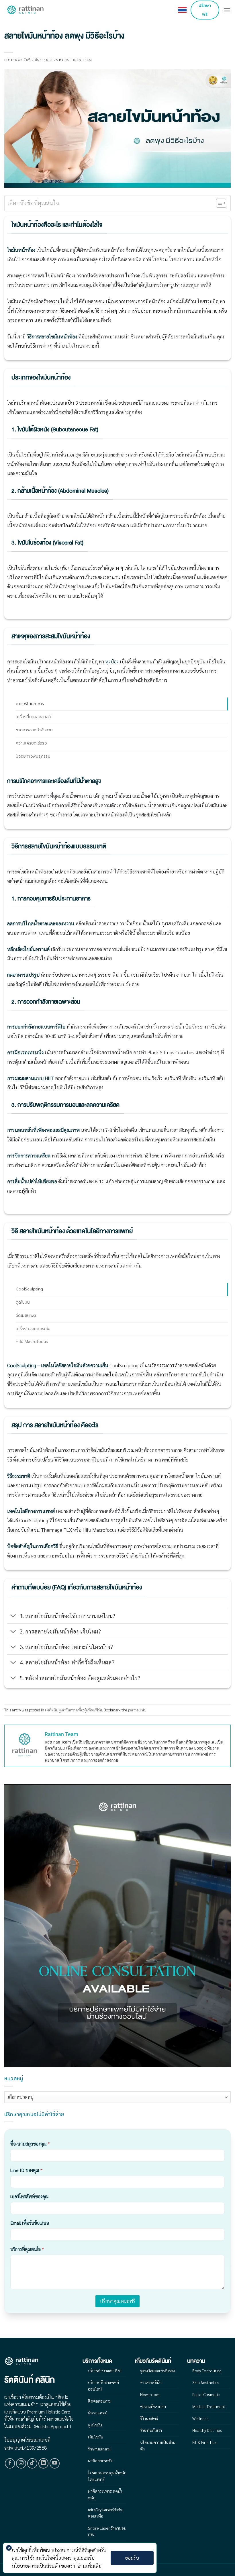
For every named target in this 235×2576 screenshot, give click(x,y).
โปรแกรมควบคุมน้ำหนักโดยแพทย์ (107, 2476)
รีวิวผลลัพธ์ (149, 2418)
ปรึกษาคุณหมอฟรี (117, 2301)
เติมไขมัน (96, 2437)
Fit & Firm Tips (204, 2442)
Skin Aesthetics (206, 2382)
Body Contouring (207, 2371)
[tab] (122, 704)
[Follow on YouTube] (55, 2463)
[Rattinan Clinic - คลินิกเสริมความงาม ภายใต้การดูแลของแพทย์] (26, 10)
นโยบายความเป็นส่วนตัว (158, 2445)
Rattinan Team (78, 60)
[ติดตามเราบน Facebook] (10, 2463)
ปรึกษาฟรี (205, 10)
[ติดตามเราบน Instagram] (21, 2463)
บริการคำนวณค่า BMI (105, 2371)
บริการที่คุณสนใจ (27, 2249)
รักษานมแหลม (99, 2449)
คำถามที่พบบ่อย (153, 2406)
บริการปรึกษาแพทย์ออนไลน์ (103, 2385)
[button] (227, 10)
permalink (137, 1710)
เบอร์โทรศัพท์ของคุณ (30, 2196)
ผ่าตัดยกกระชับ (101, 2461)
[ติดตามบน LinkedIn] (44, 2463)
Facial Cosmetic (206, 2394)
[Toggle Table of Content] (218, 203)
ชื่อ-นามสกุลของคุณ (30, 2144)
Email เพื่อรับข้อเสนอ (30, 2223)
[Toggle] (13, 1616)
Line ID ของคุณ (26, 2170)
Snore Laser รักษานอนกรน (107, 2531)
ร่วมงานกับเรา (151, 2430)
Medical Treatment (209, 2406)
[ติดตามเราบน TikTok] (32, 2463)
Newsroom (150, 2394)
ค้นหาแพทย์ (98, 2413)
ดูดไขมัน (95, 2425)
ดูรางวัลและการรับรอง (157, 2371)
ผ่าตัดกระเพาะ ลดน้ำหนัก (105, 2494)
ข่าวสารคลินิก (151, 2382)
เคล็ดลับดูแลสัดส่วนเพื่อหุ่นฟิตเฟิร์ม (74, 1710)
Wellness (200, 2418)
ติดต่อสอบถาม (100, 2401)
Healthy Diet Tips (207, 2430)
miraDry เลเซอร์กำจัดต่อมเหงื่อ (105, 2513)
